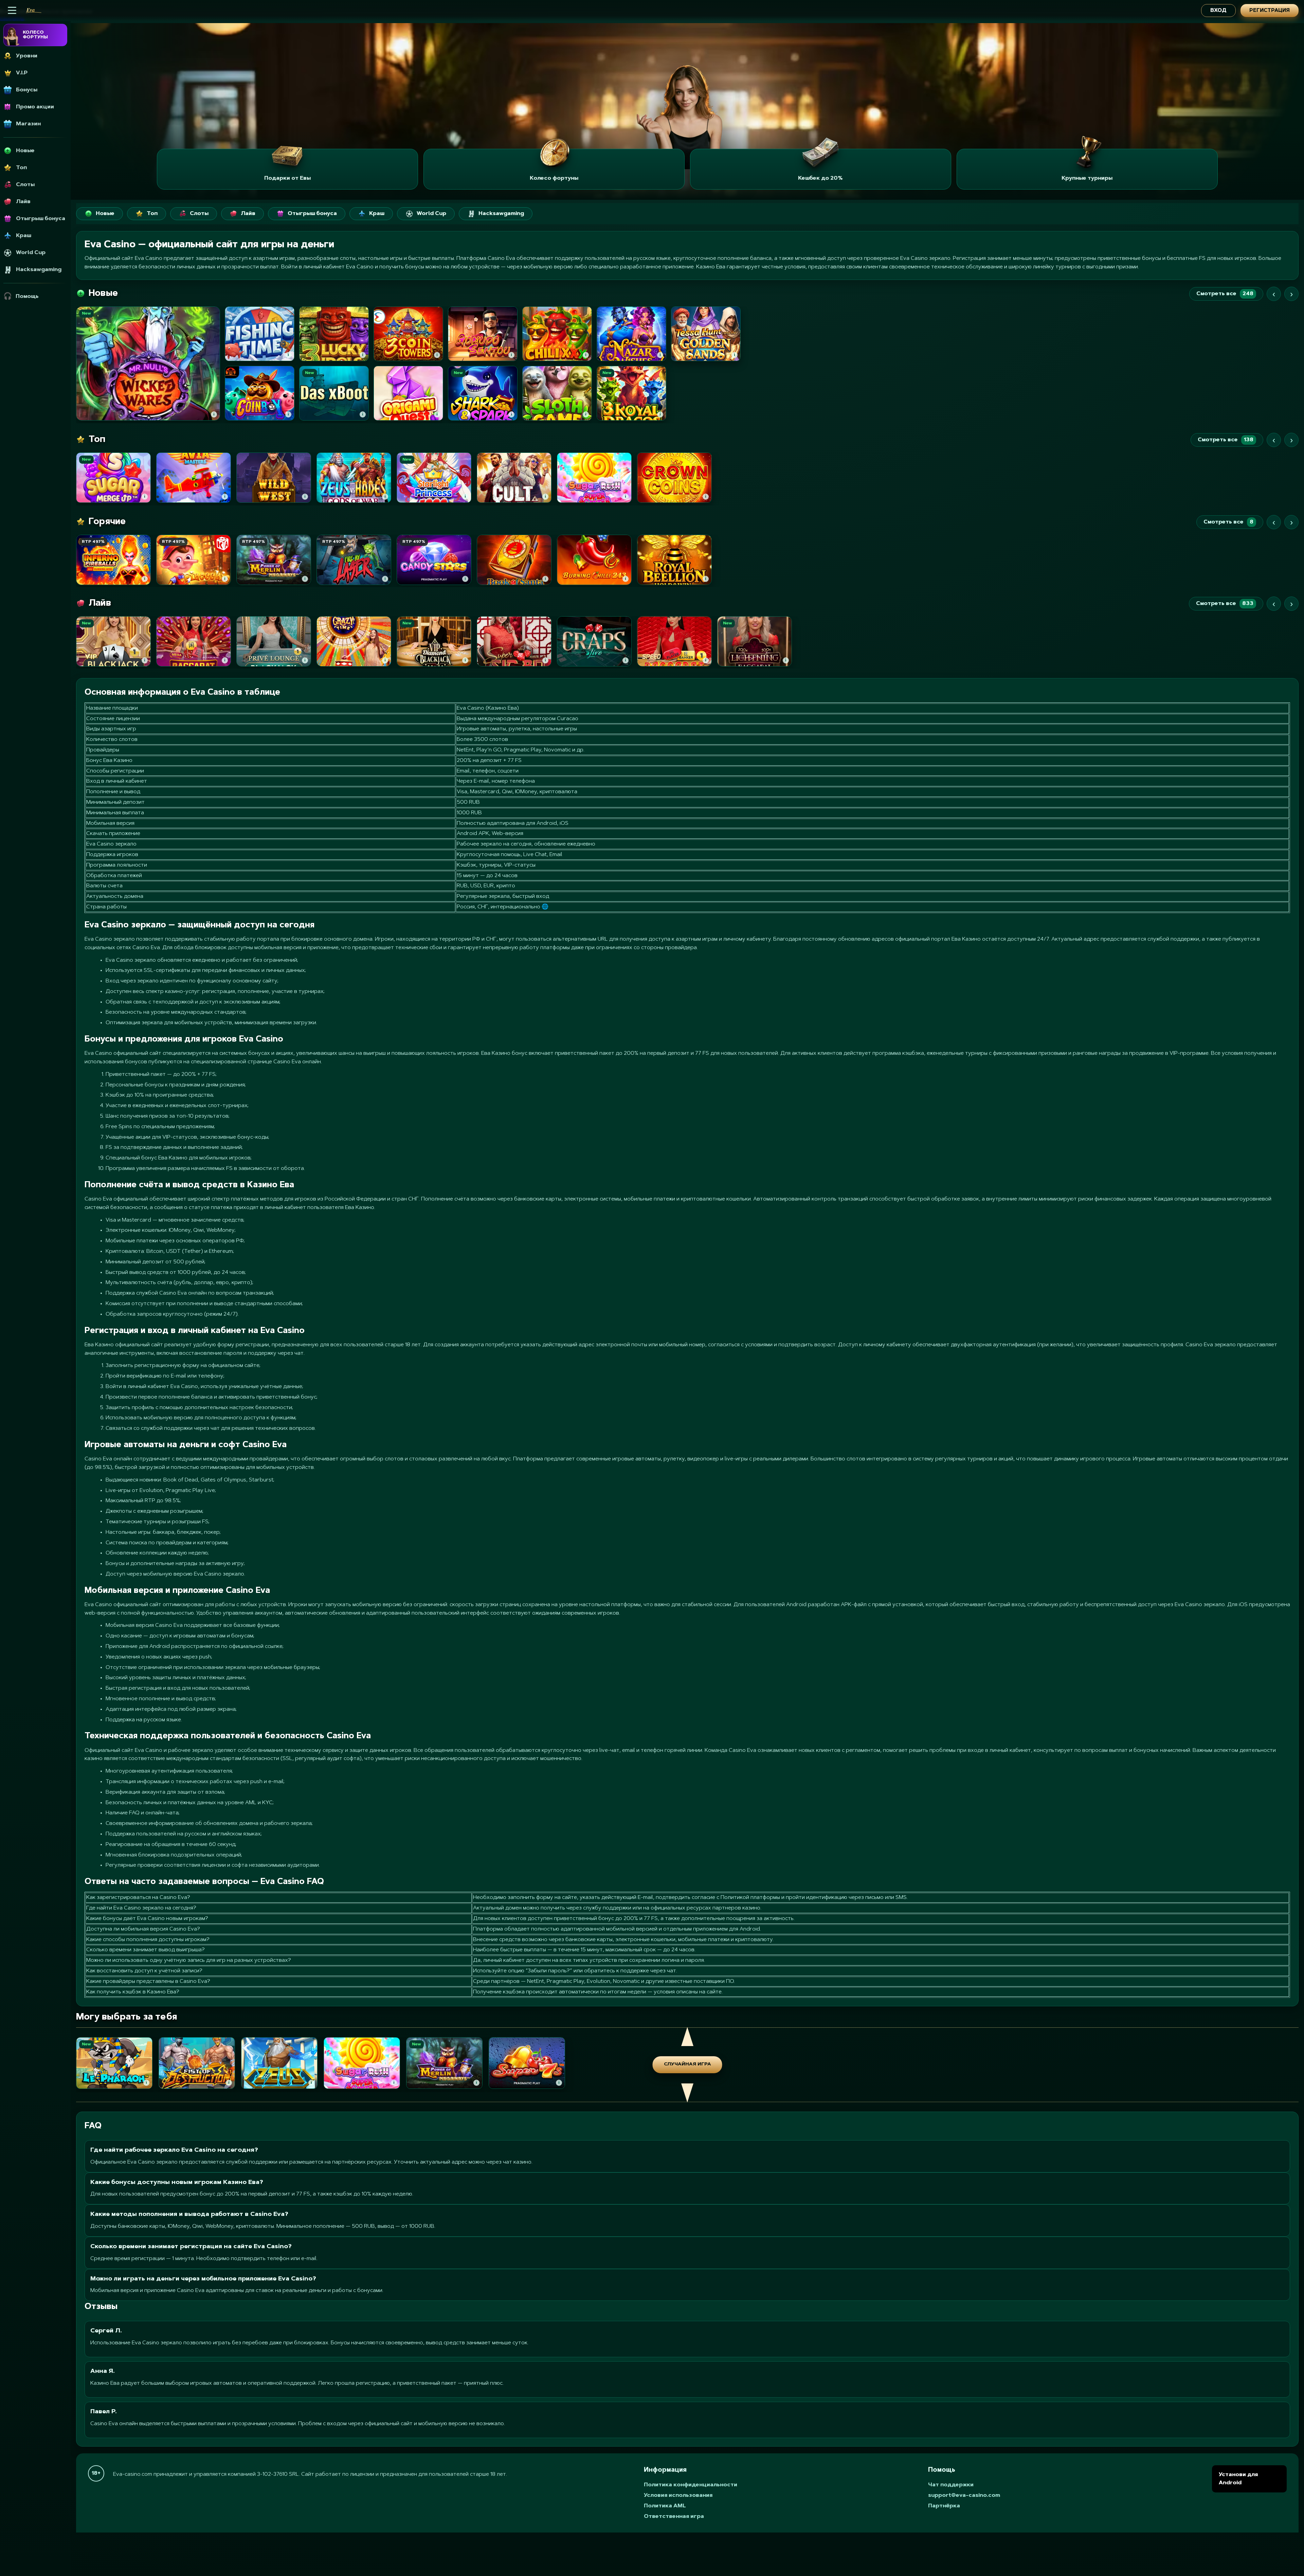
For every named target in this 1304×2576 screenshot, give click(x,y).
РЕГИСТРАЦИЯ (1270, 11)
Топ (152, 214)
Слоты (199, 214)
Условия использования (678, 2495)
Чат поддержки (951, 2485)
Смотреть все (1225, 294)
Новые (105, 214)
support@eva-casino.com (964, 2495)
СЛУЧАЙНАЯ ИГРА (687, 2064)
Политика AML (665, 2506)
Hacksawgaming (501, 214)
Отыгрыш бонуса (312, 214)
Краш (377, 214)
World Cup (431, 214)
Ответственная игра (674, 2517)
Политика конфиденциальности (691, 2485)
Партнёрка (944, 2506)
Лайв (248, 214)
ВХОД (1218, 11)
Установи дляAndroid (1238, 2479)
